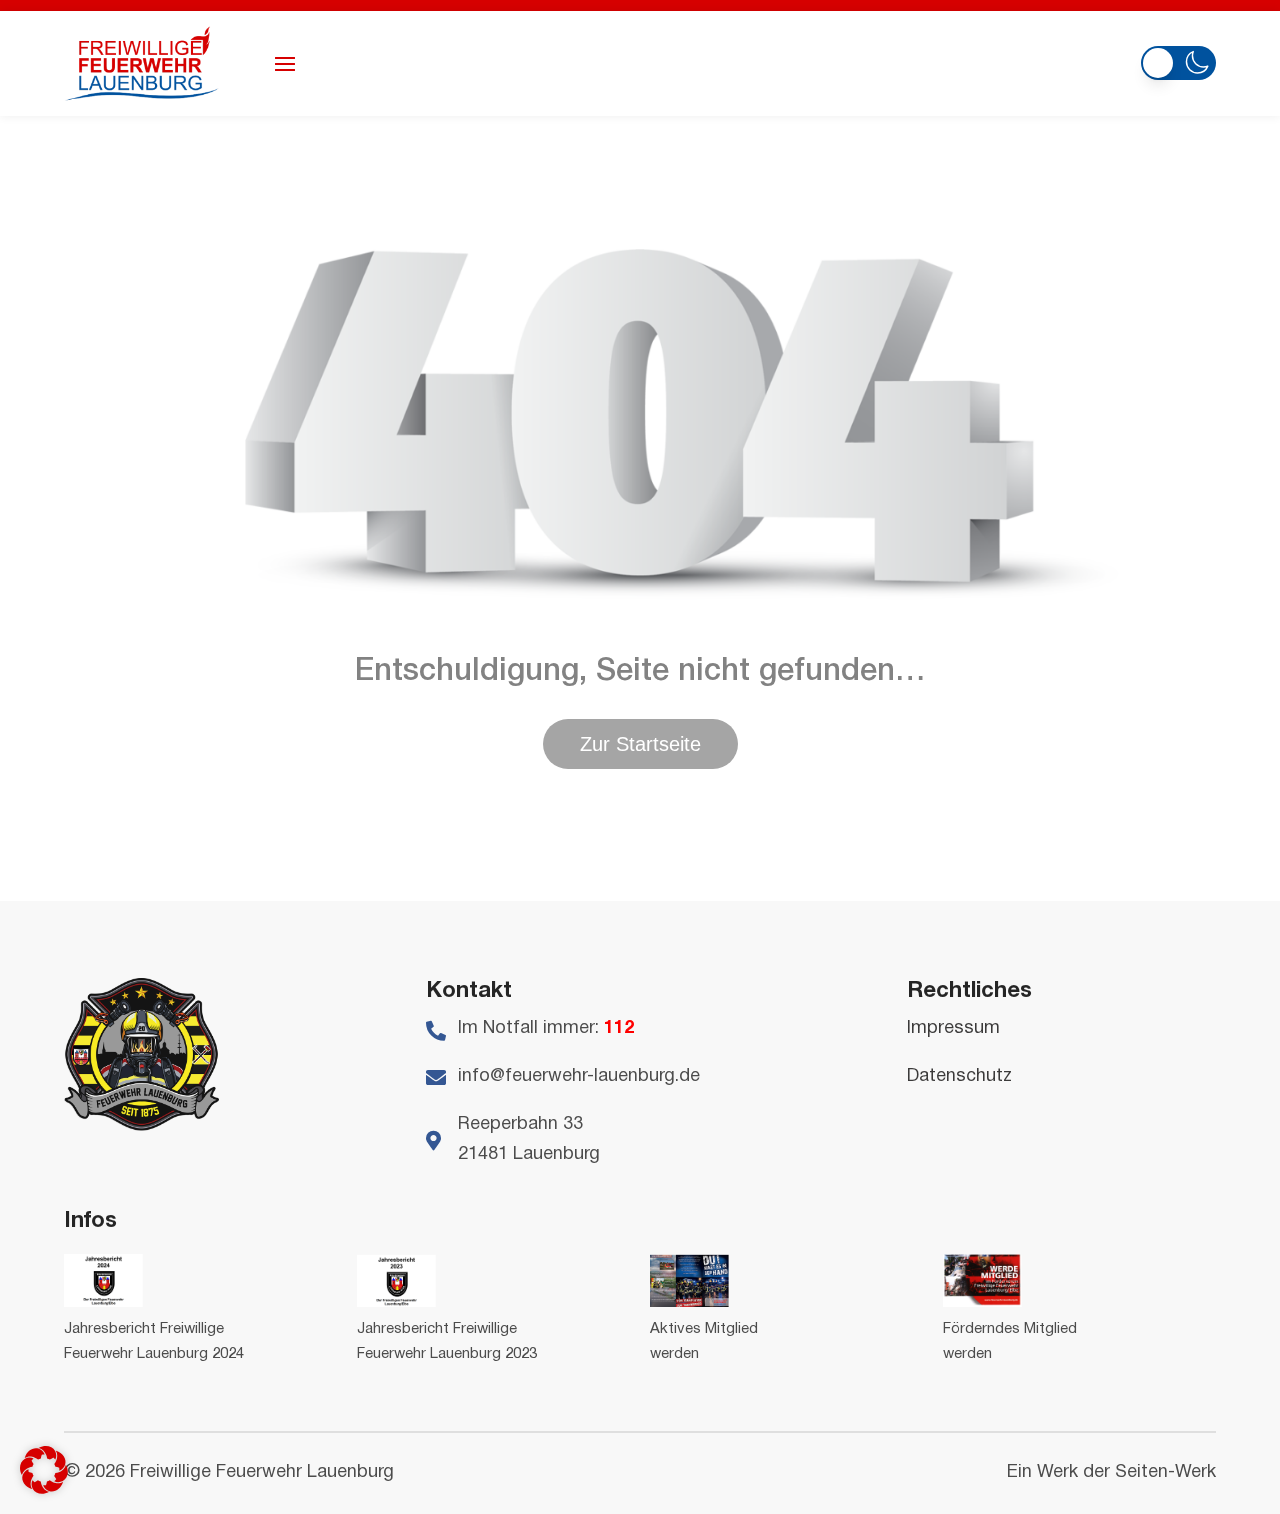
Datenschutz (959, 1076)
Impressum (953, 1028)
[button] (1178, 60)
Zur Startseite (640, 744)
